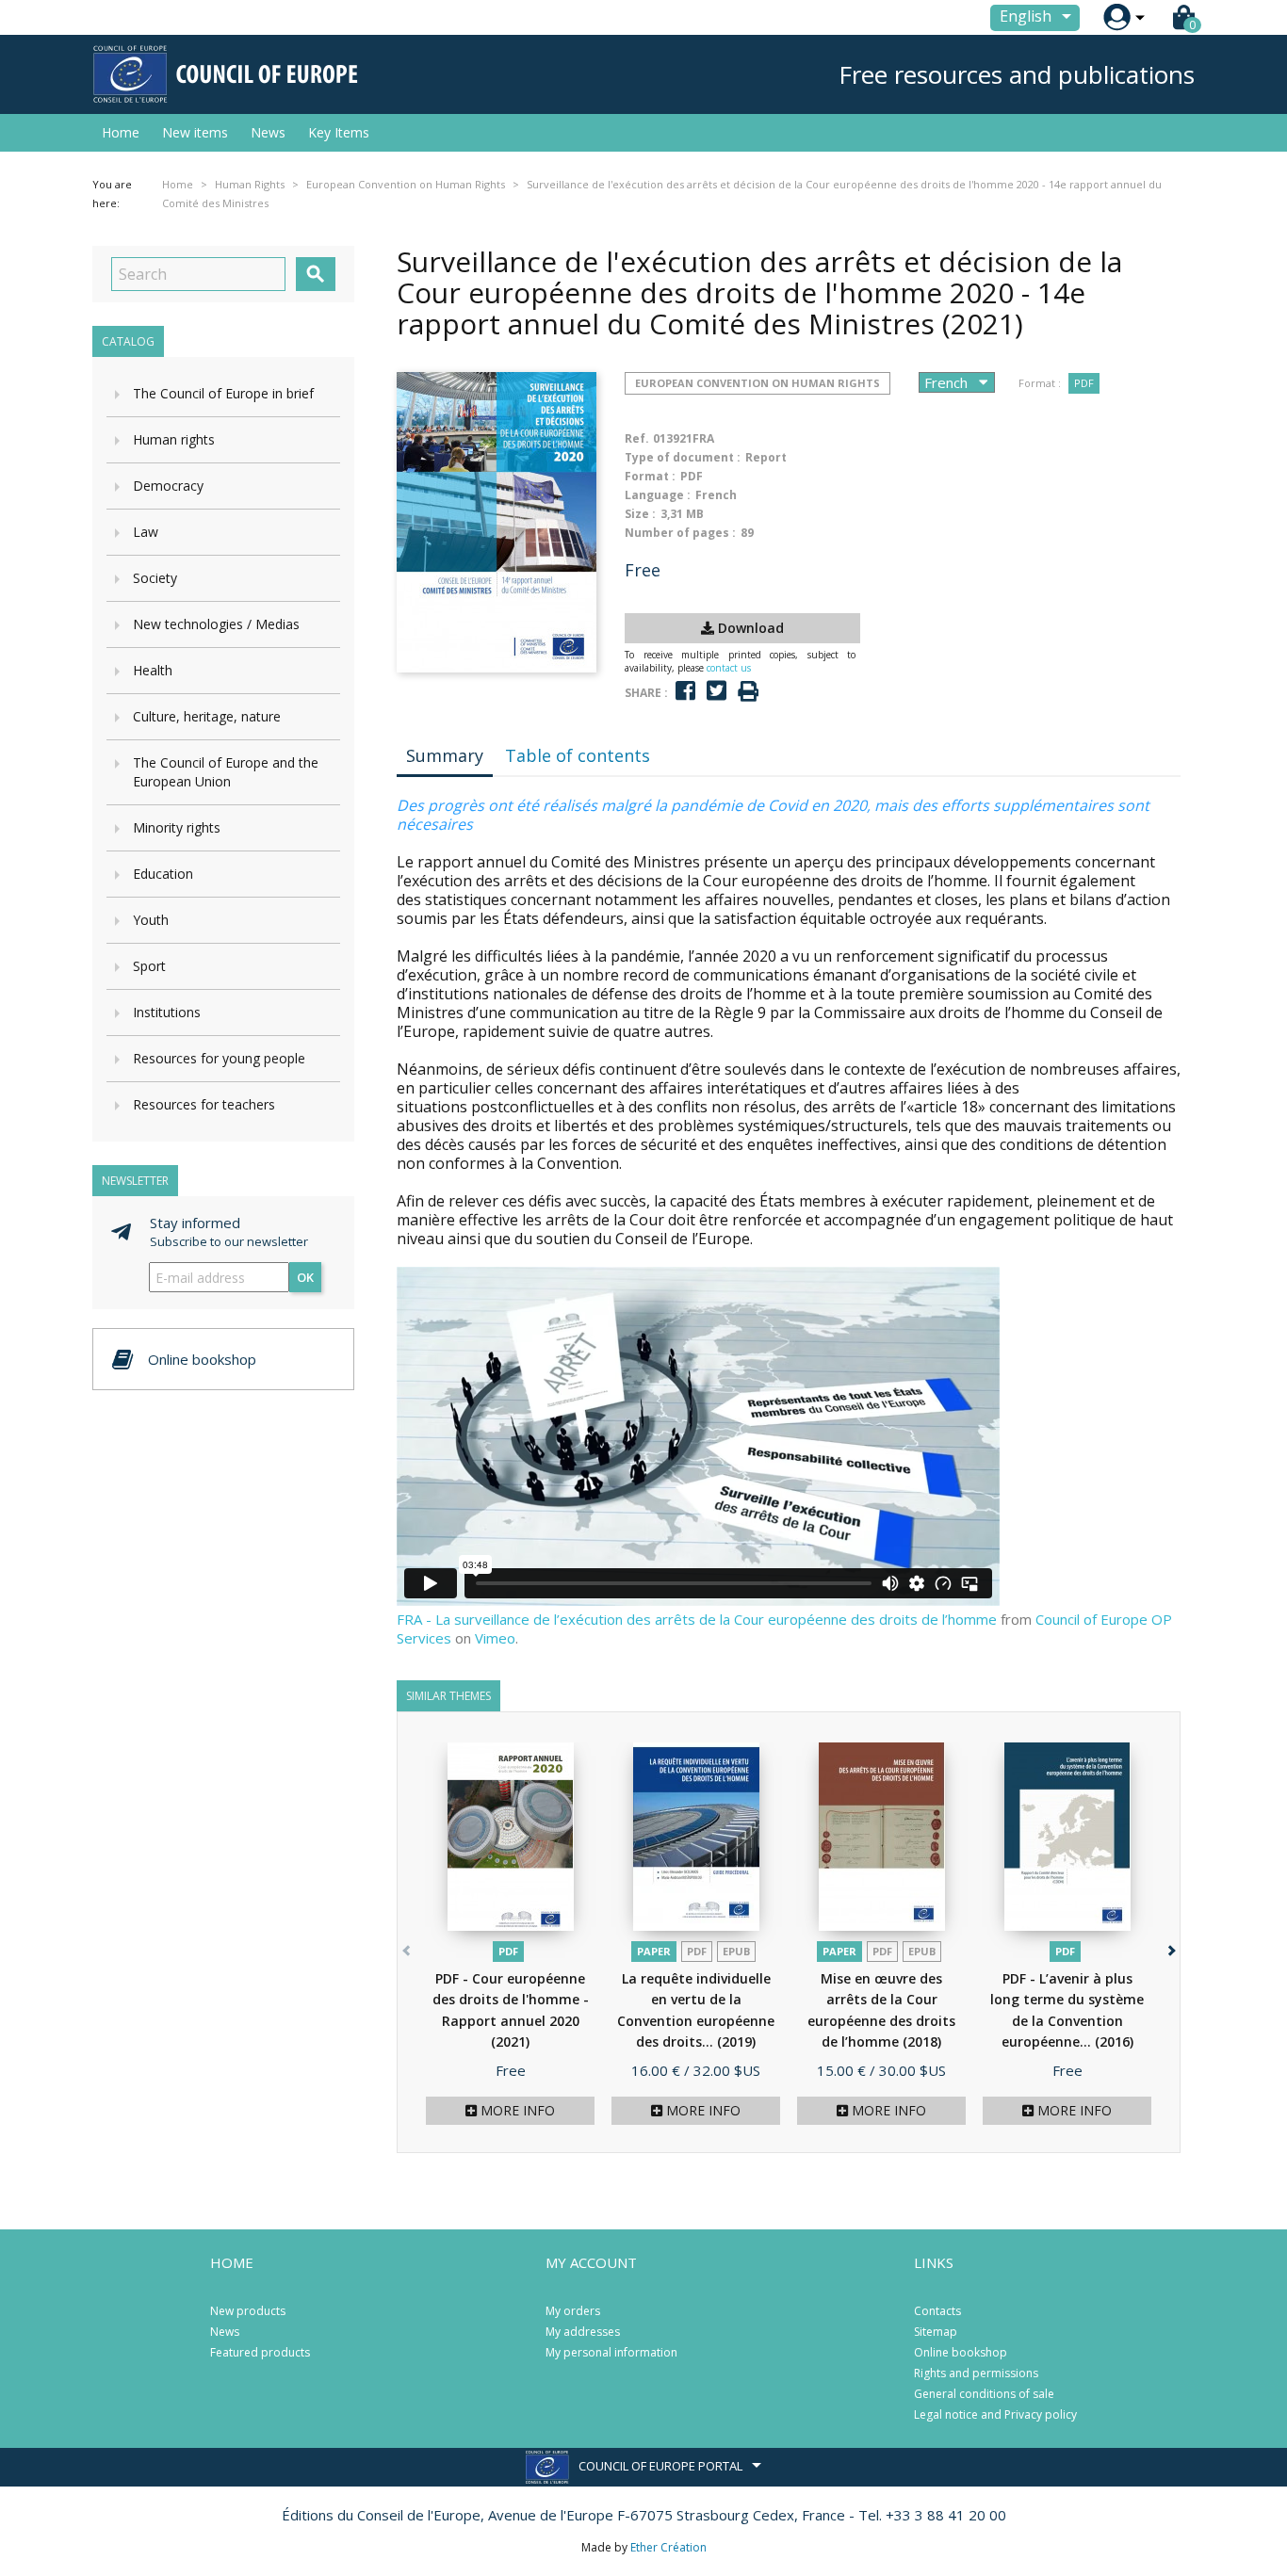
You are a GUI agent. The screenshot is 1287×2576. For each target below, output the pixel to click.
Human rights (174, 439)
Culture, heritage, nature (207, 716)
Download (749, 628)
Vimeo (495, 1638)
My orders (573, 2311)
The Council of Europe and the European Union (226, 772)
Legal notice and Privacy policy (995, 2414)
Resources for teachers (204, 1104)
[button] (1170, 1947)
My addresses (583, 2332)
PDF (1084, 383)
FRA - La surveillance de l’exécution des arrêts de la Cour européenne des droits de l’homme (697, 1619)
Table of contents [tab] (578, 755)
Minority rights (177, 827)
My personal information (611, 2352)
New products (248, 2311)
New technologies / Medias (216, 624)
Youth (151, 920)
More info (516, 2110)
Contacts (937, 2311)
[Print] (748, 692)
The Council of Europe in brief (223, 393)
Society (155, 578)
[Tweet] (717, 691)
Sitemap (936, 2332)
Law (146, 532)
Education (163, 874)
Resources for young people (219, 1058)
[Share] (685, 691)
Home (121, 132)
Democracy (168, 486)
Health (153, 670)
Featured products (260, 2352)
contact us (729, 668)
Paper (654, 1951)
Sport (149, 966)
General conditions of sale (984, 2394)
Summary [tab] (445, 755)
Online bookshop (961, 2352)
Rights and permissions (976, 2373)
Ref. (637, 438)
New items (195, 132)
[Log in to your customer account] (1117, 17)
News (268, 132)
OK (305, 1277)
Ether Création (668, 2547)
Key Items (339, 132)
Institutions (167, 1012)
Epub (736, 1951)
